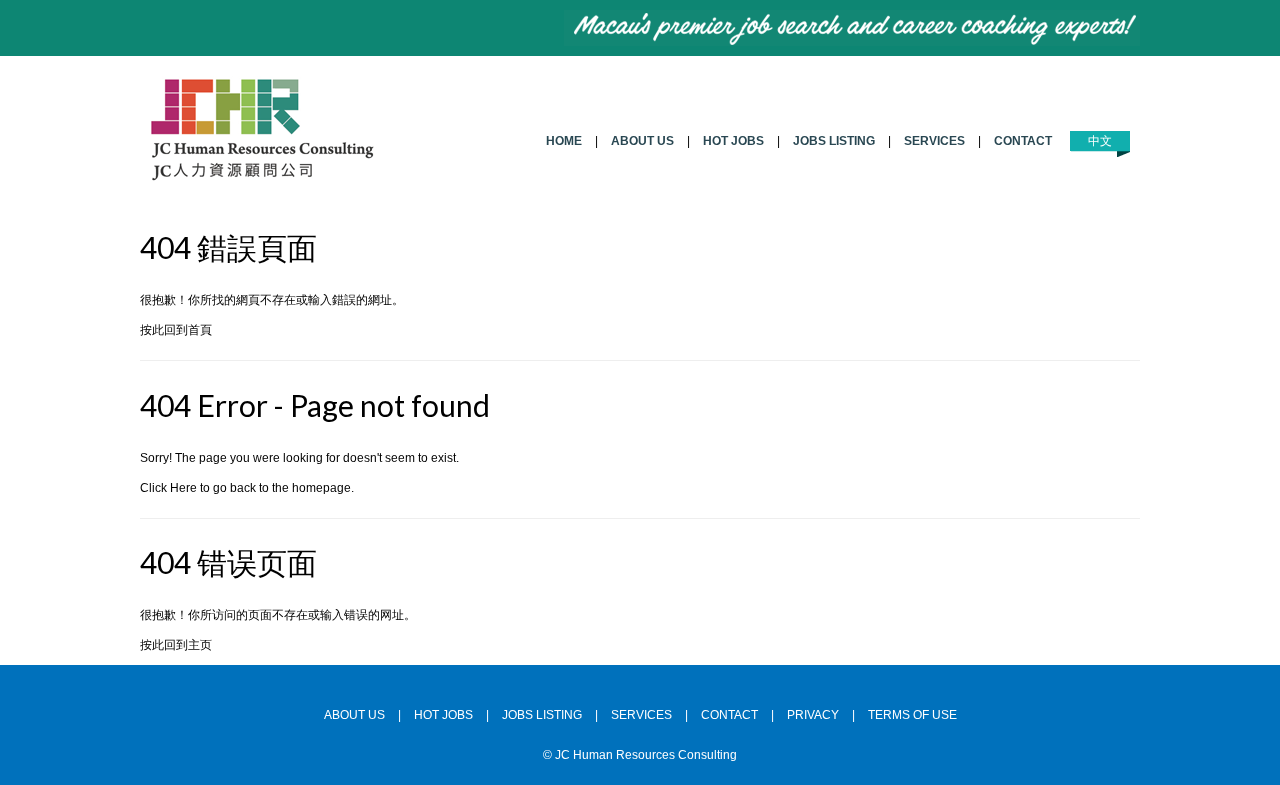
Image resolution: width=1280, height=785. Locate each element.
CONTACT (1023, 141)
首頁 (200, 330)
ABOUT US (642, 141)
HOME (564, 141)
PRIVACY (813, 715)
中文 (1100, 141)
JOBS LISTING (834, 141)
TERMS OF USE (912, 715)
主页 (200, 645)
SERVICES (934, 141)
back (243, 488)
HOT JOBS (733, 141)
